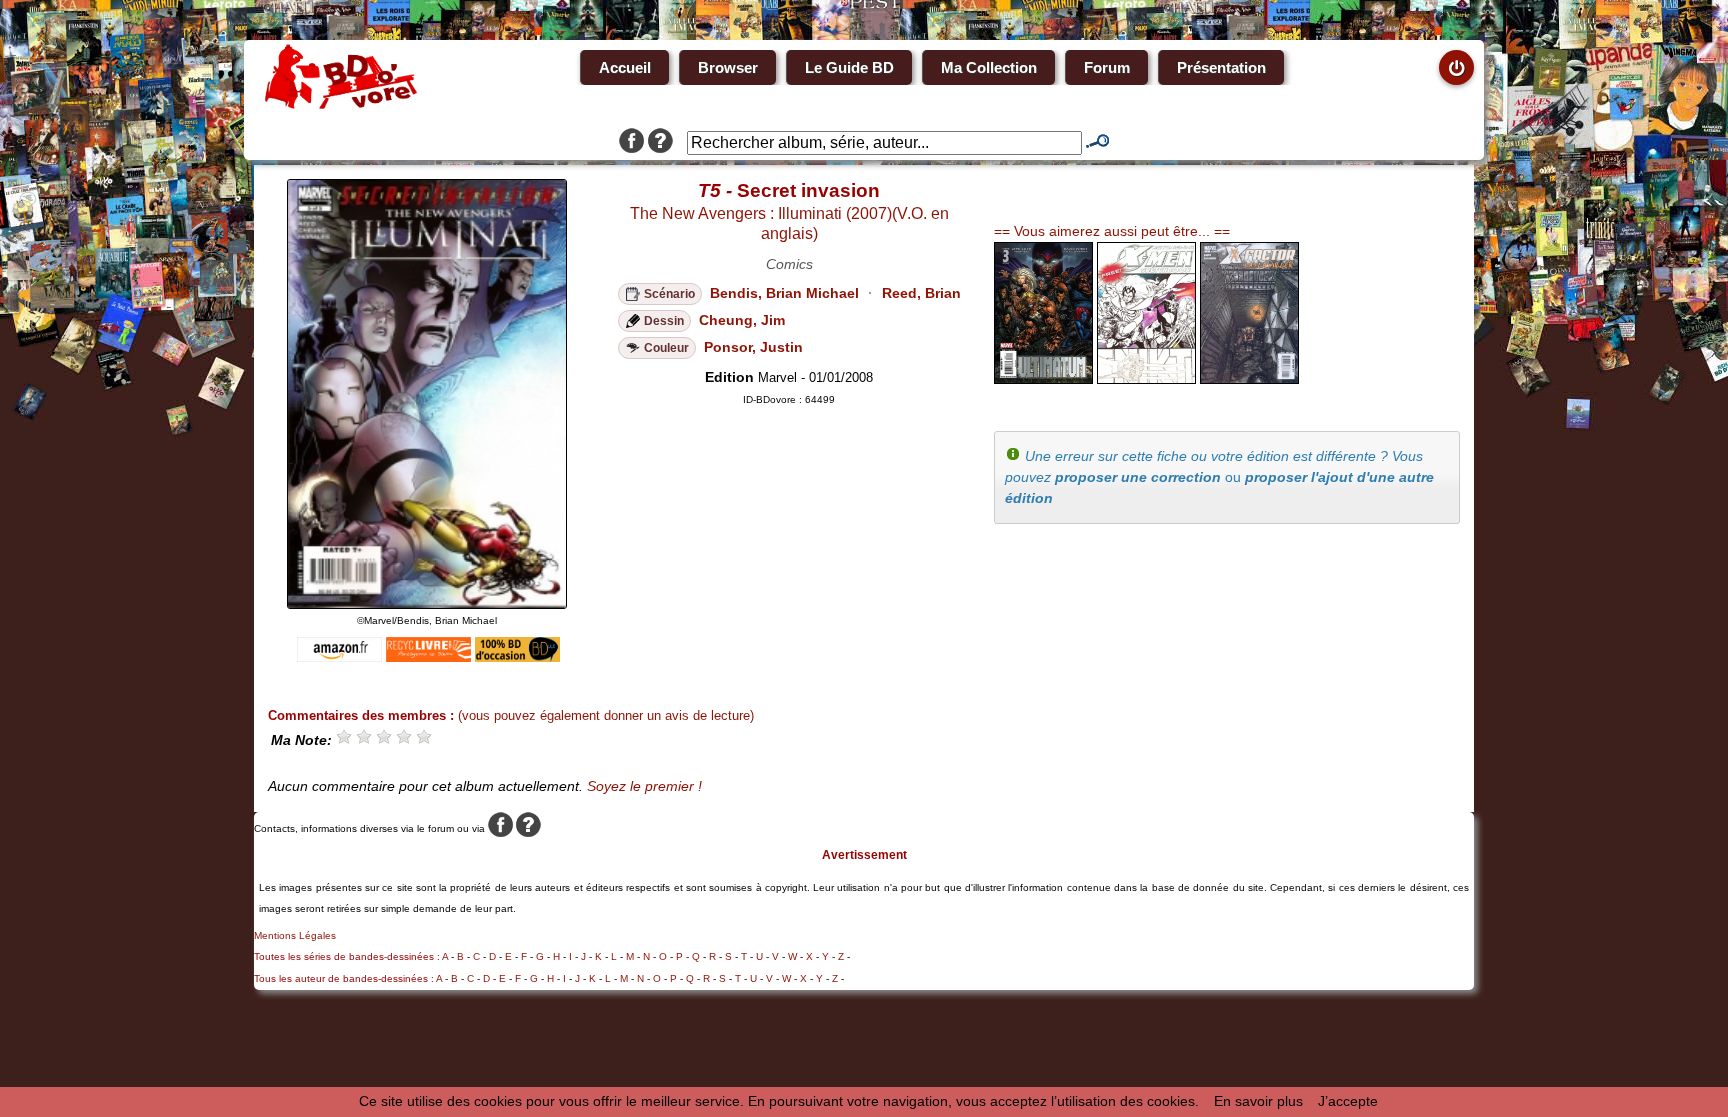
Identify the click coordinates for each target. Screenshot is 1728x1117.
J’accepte (1348, 1101)
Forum (1107, 67)
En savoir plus (1258, 1101)
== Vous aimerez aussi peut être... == (1112, 231)
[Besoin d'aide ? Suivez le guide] (660, 143)
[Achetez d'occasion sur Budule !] (517, 657)
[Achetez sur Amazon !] (339, 657)
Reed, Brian (921, 293)
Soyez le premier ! (644, 786)
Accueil (625, 67)
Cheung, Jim (742, 320)
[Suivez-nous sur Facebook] (631, 143)
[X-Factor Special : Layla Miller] (1249, 379)
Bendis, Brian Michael (784, 293)
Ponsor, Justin (753, 347)
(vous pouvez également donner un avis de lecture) (606, 715)
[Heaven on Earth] (1043, 379)
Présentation (1221, 67)
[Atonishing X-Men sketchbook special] (1146, 379)
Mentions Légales (295, 935)
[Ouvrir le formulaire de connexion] (1456, 67)
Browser (728, 67)
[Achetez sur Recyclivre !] (428, 657)
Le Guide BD (849, 67)
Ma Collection (989, 67)
